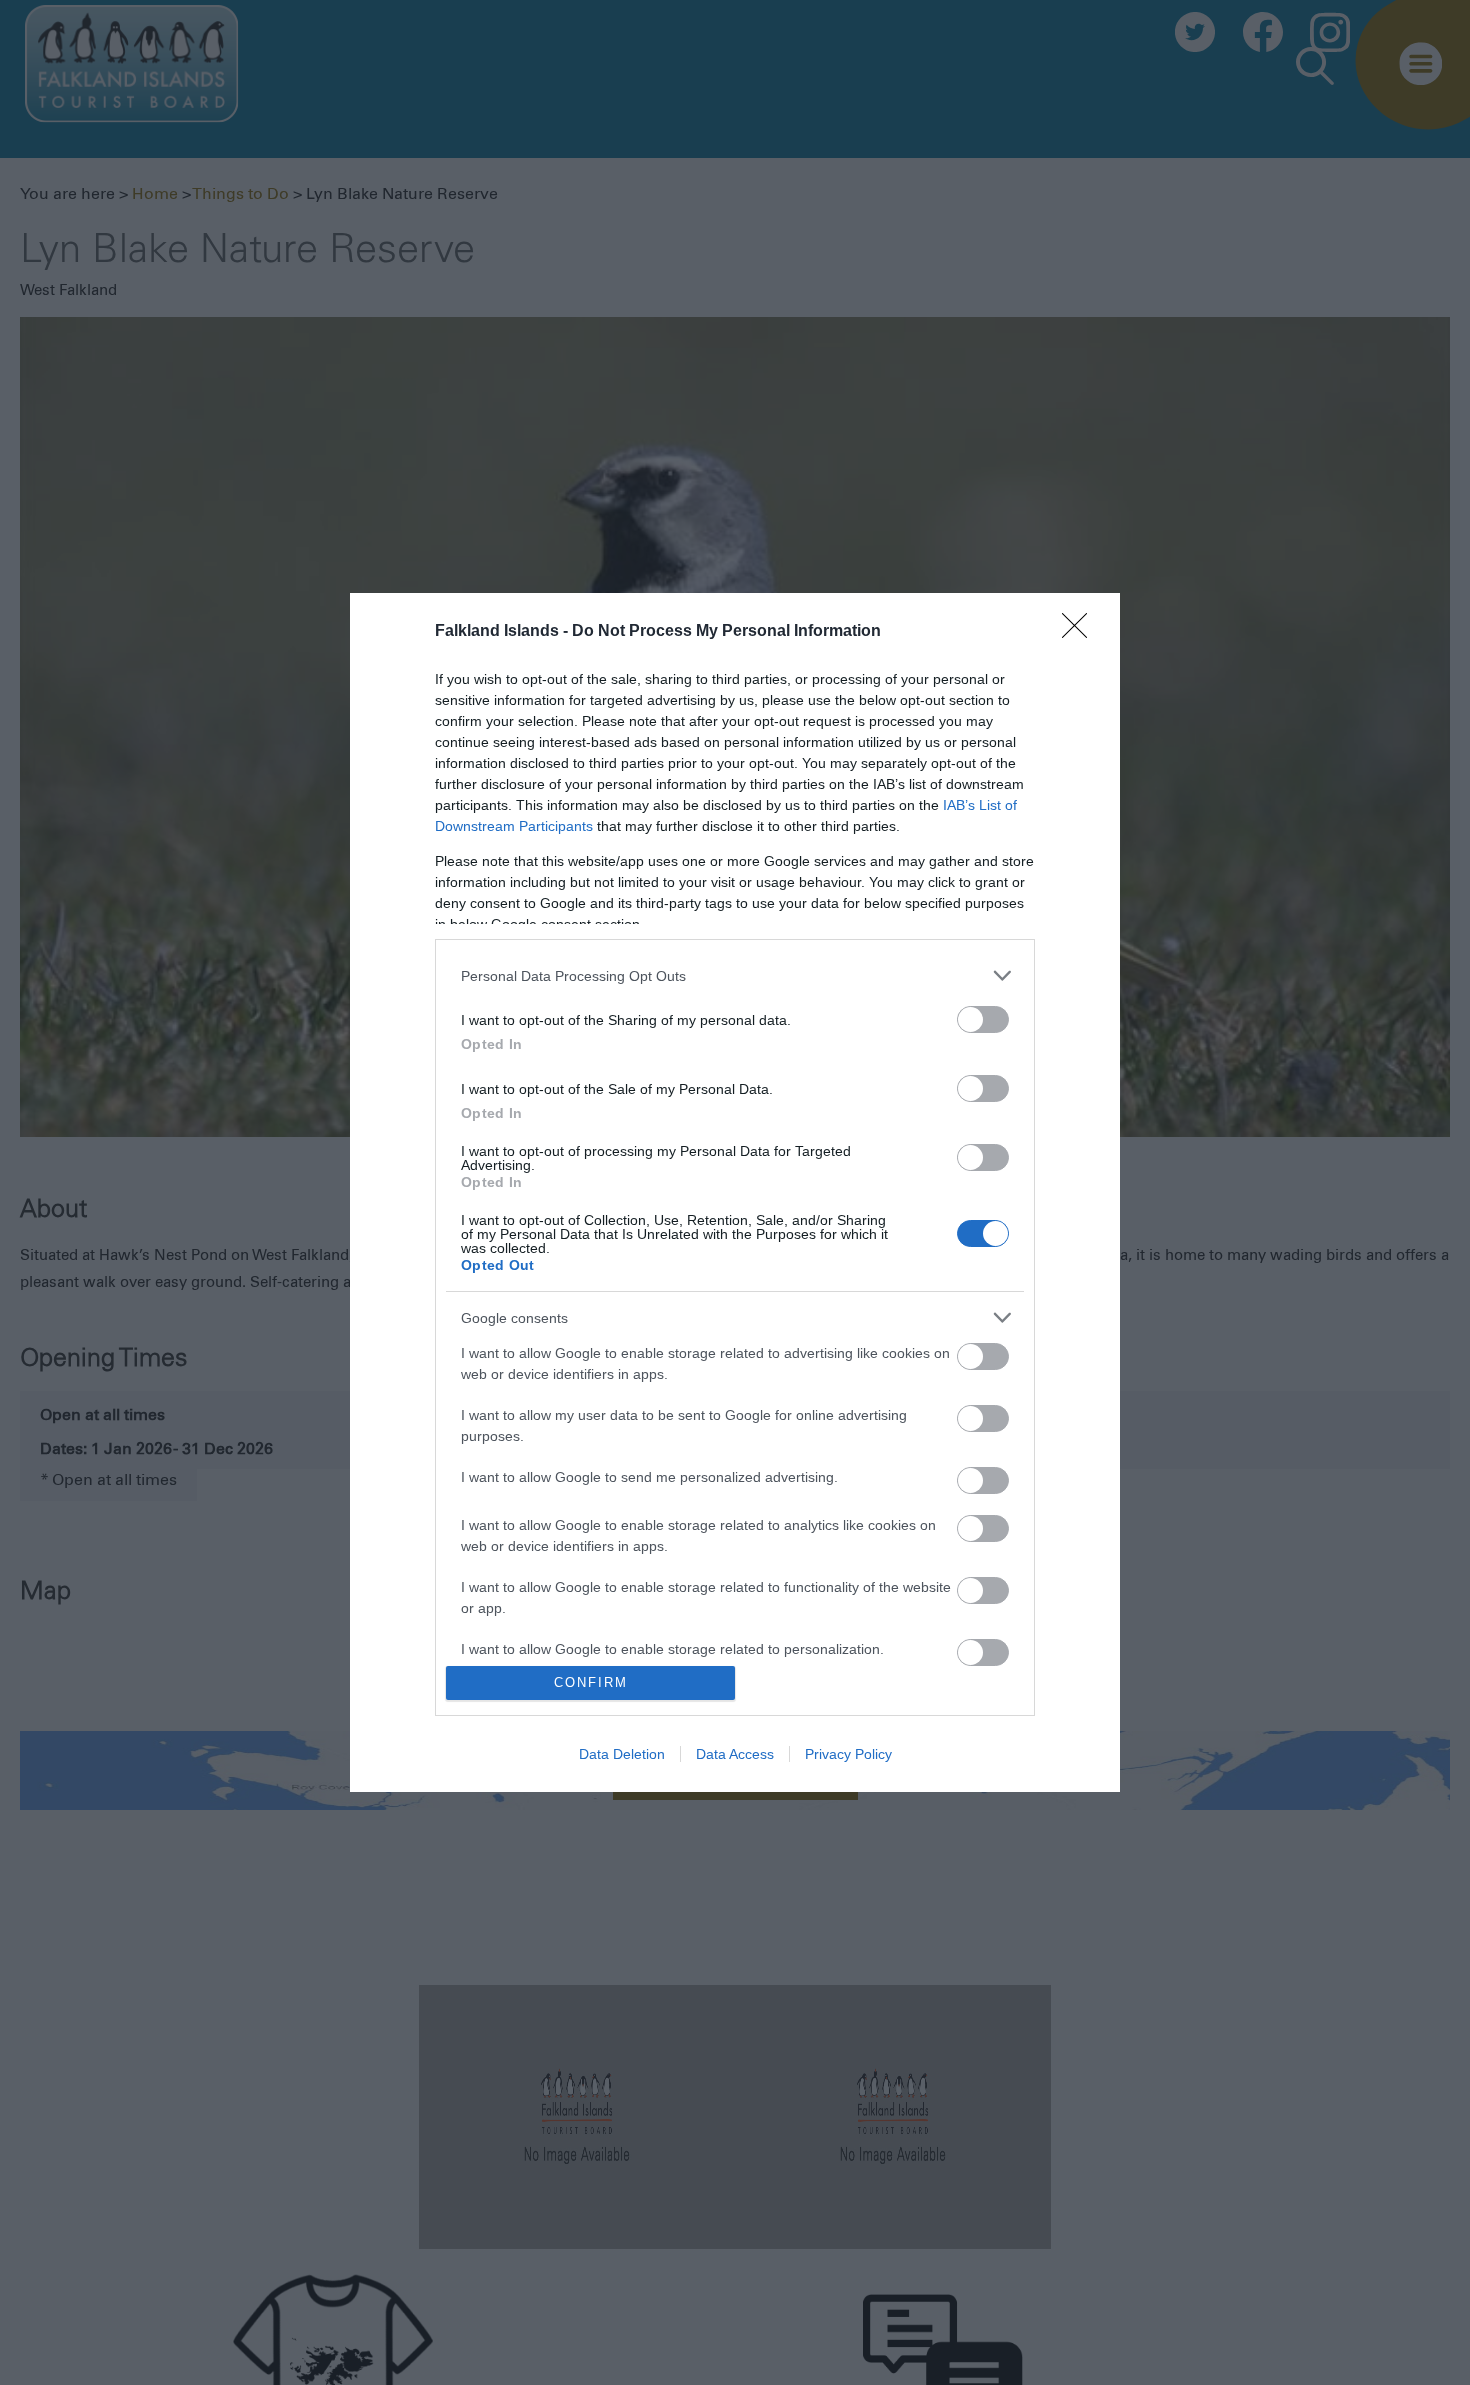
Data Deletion (622, 1754)
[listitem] (735, 975)
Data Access (735, 1754)
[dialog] (735, 1192)
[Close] (1081, 632)
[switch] (983, 1019)
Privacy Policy (848, 1754)
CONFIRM (591, 1682)
